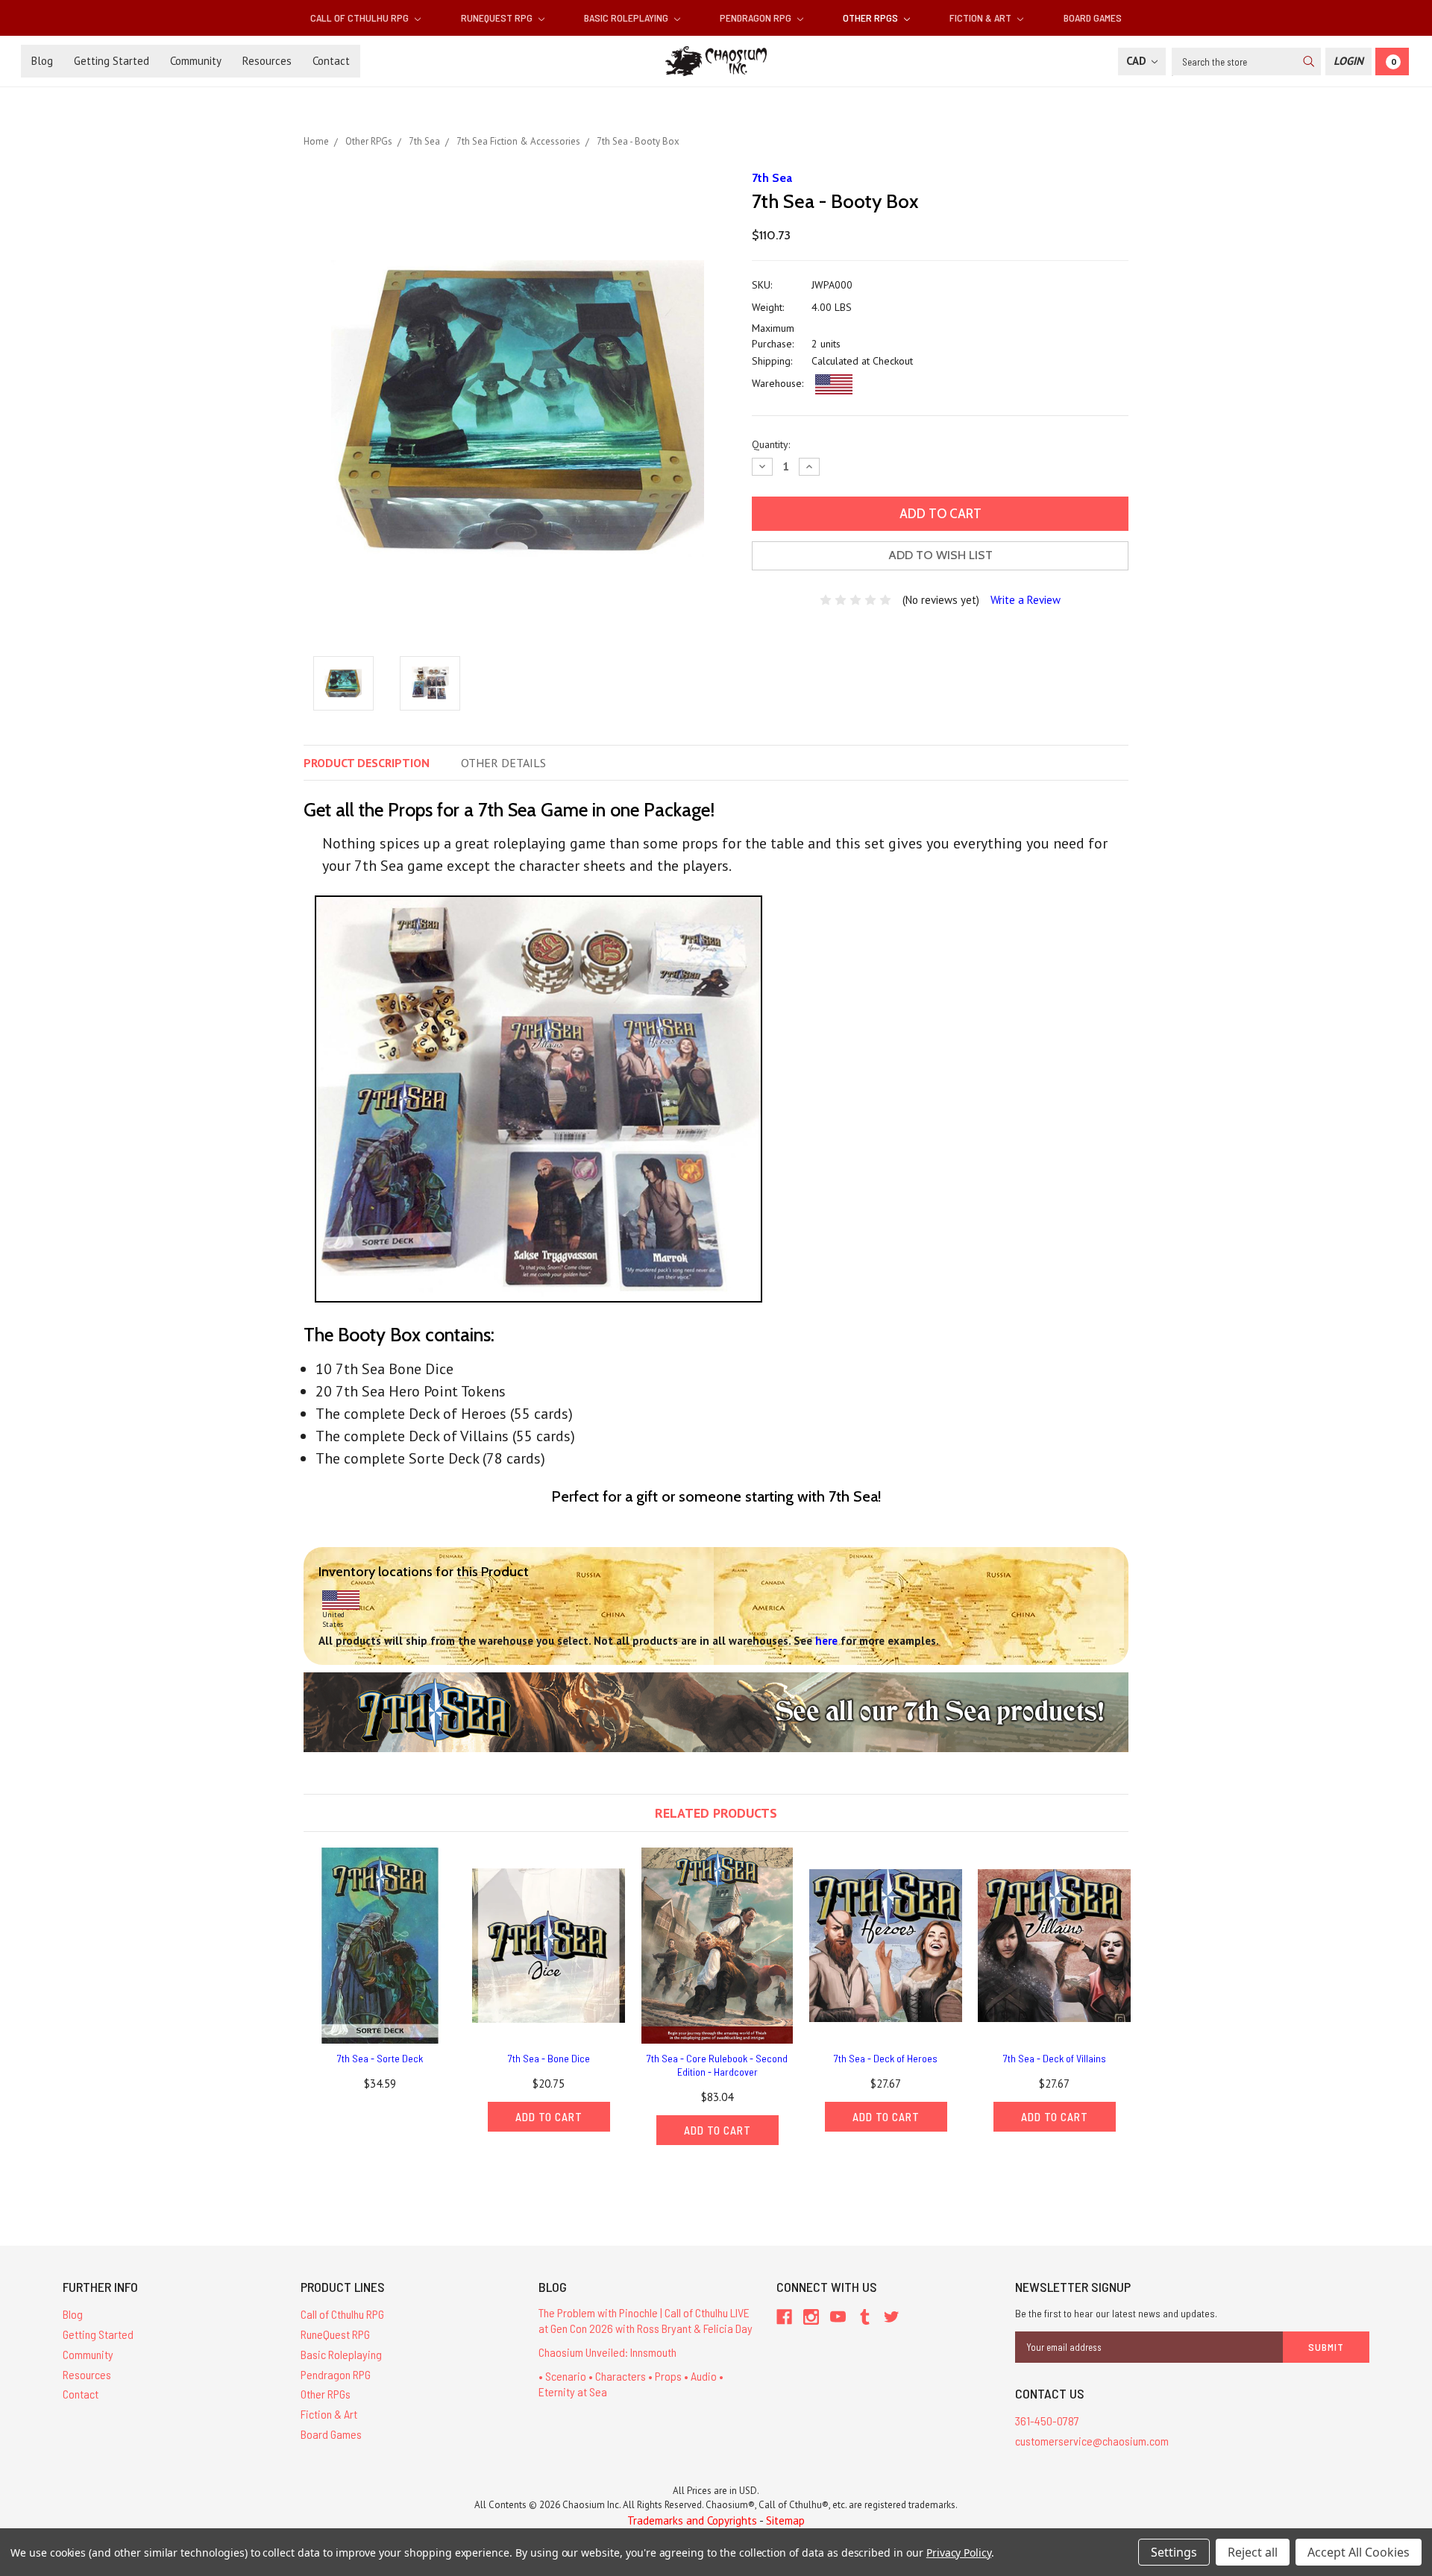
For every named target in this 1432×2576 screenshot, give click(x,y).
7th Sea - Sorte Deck (380, 2058)
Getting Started (112, 61)
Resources (267, 61)
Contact (331, 61)
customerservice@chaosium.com (1092, 2441)
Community (196, 61)
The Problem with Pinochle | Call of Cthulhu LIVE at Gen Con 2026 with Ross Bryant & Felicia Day (646, 2320)
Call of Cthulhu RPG (361, 18)
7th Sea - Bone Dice (549, 2058)
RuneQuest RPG (498, 18)
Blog (42, 61)
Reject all (1253, 2552)
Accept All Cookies (1359, 2552)
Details (503, 763)
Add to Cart (549, 2117)
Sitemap (785, 2520)
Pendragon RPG (757, 18)
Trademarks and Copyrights (692, 2520)
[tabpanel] (380, 1973)
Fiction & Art (982, 18)
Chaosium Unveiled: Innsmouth (607, 2352)
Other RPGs (872, 18)
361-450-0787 (1047, 2421)
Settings (1174, 2552)
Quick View (380, 1945)
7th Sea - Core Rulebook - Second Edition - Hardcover (717, 2065)
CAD (1138, 61)
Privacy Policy (959, 2553)
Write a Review (1026, 600)
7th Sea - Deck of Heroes (886, 2058)
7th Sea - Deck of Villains (1055, 2058)
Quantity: (771, 444)
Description (367, 763)
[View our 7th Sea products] (716, 1711)
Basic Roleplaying (627, 18)
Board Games (1093, 18)
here (826, 1641)
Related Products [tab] (716, 1813)
